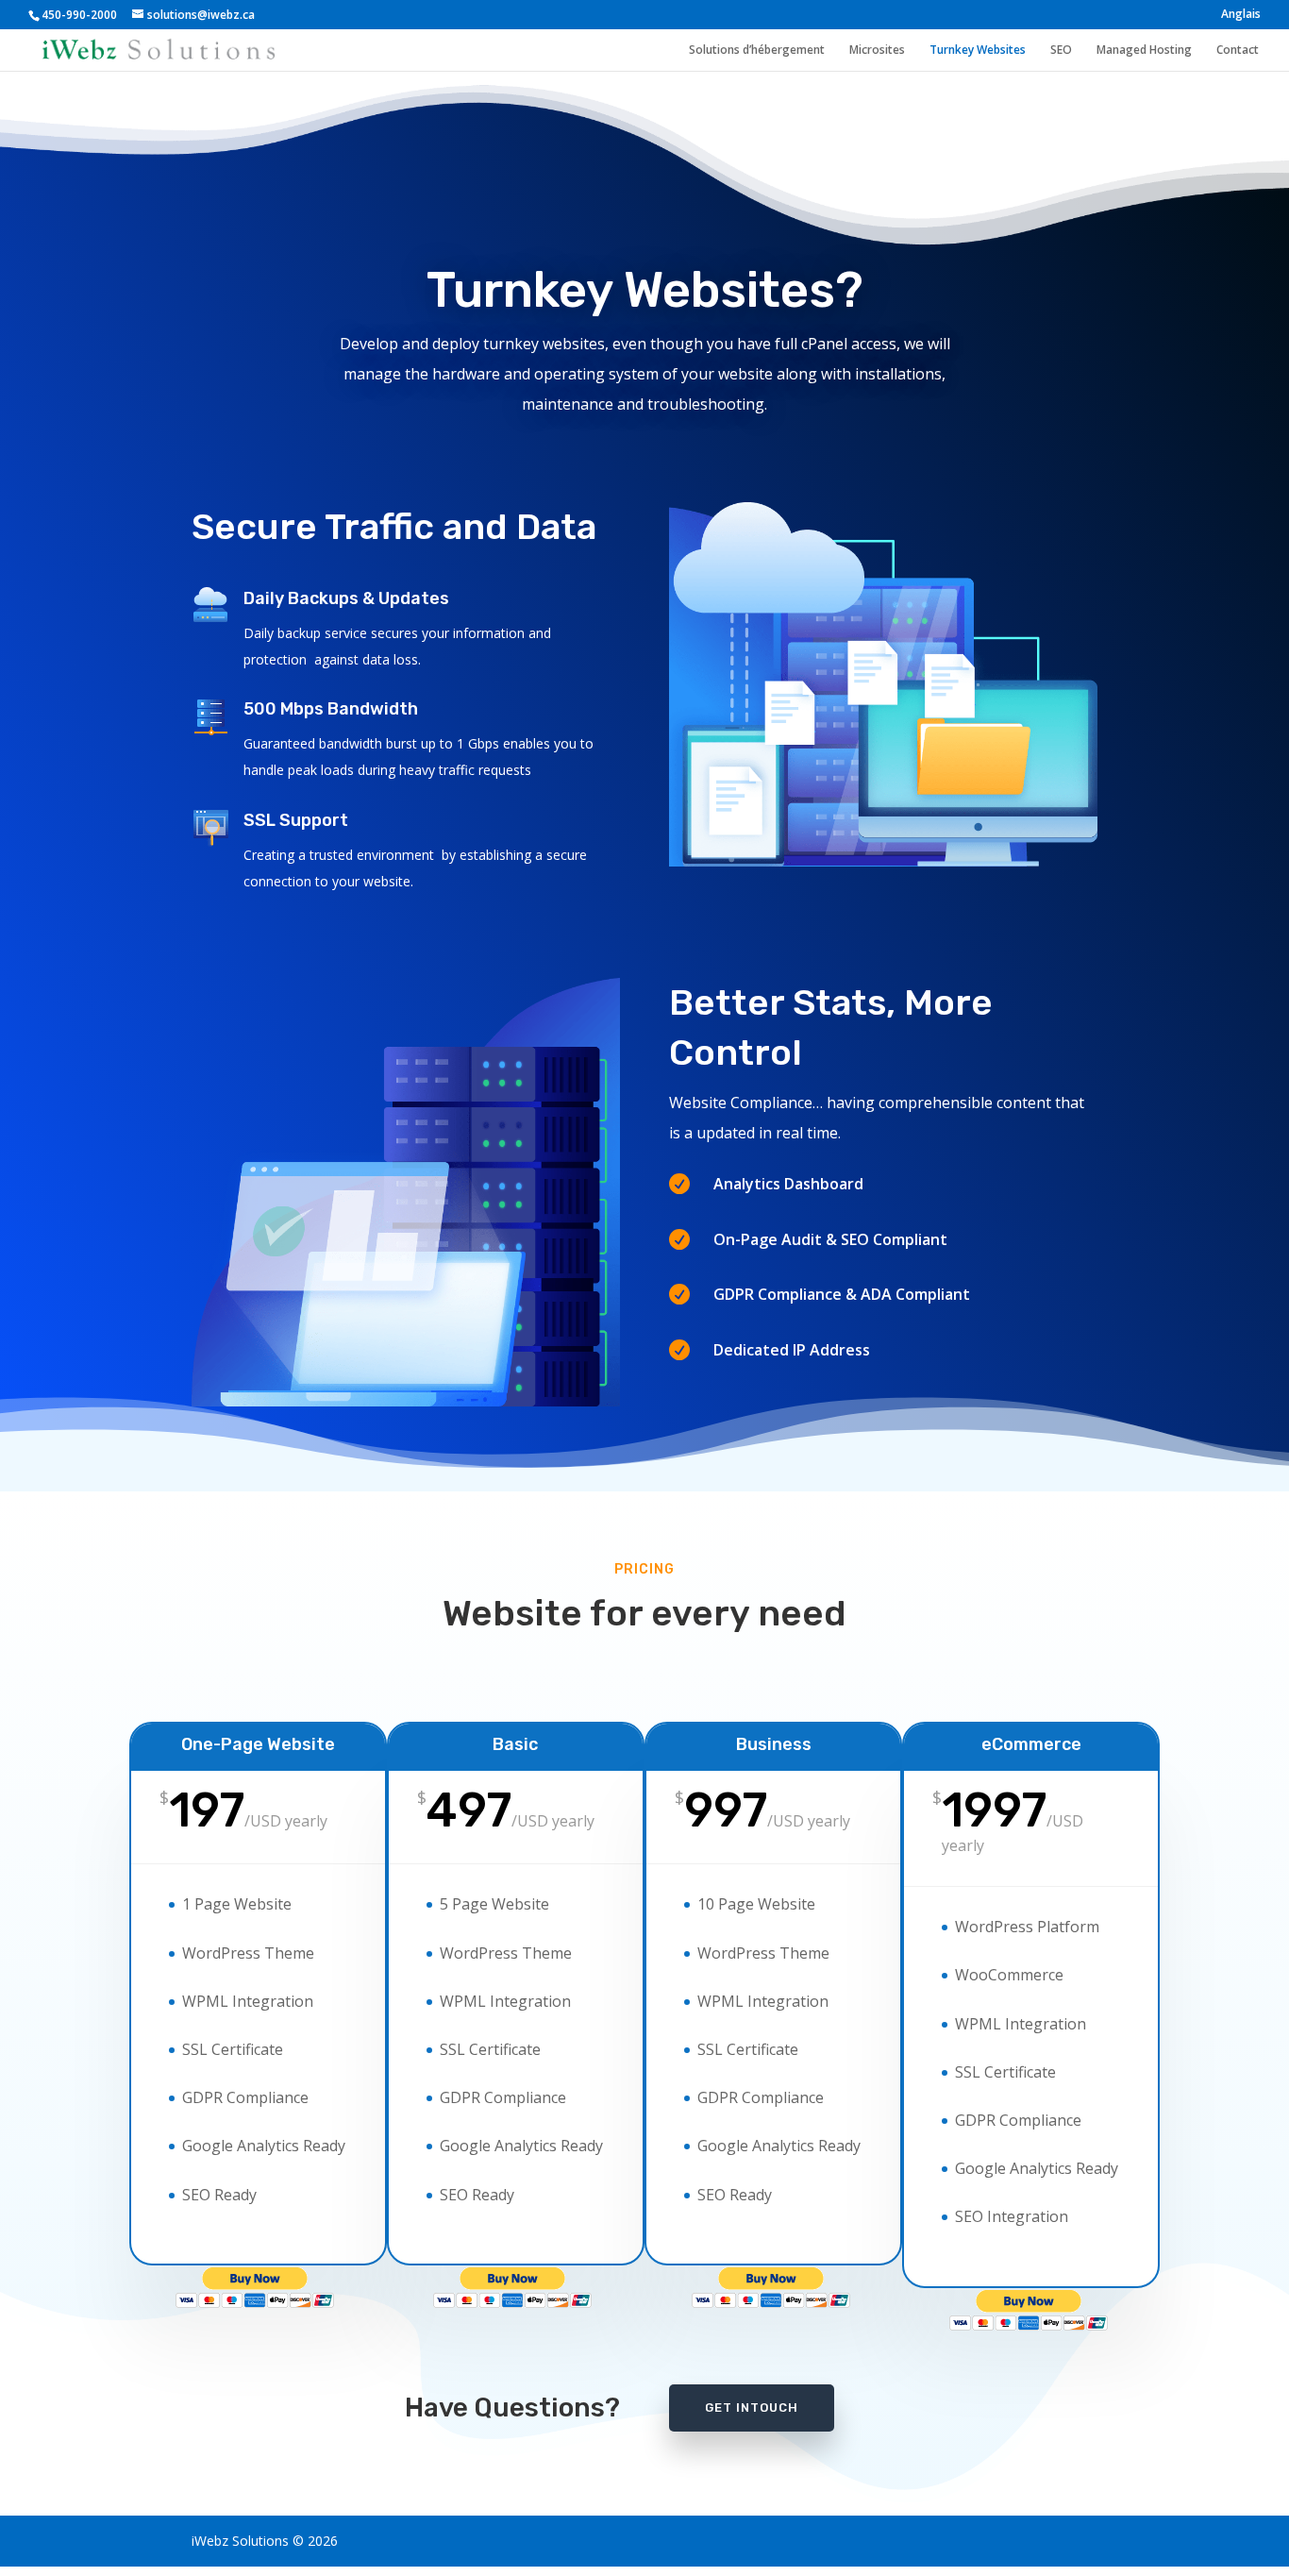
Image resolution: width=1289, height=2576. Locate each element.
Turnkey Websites (978, 51)
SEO (1061, 51)
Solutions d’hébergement (757, 51)
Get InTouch (752, 2408)
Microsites (877, 51)
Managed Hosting (1144, 51)
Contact (1238, 51)
